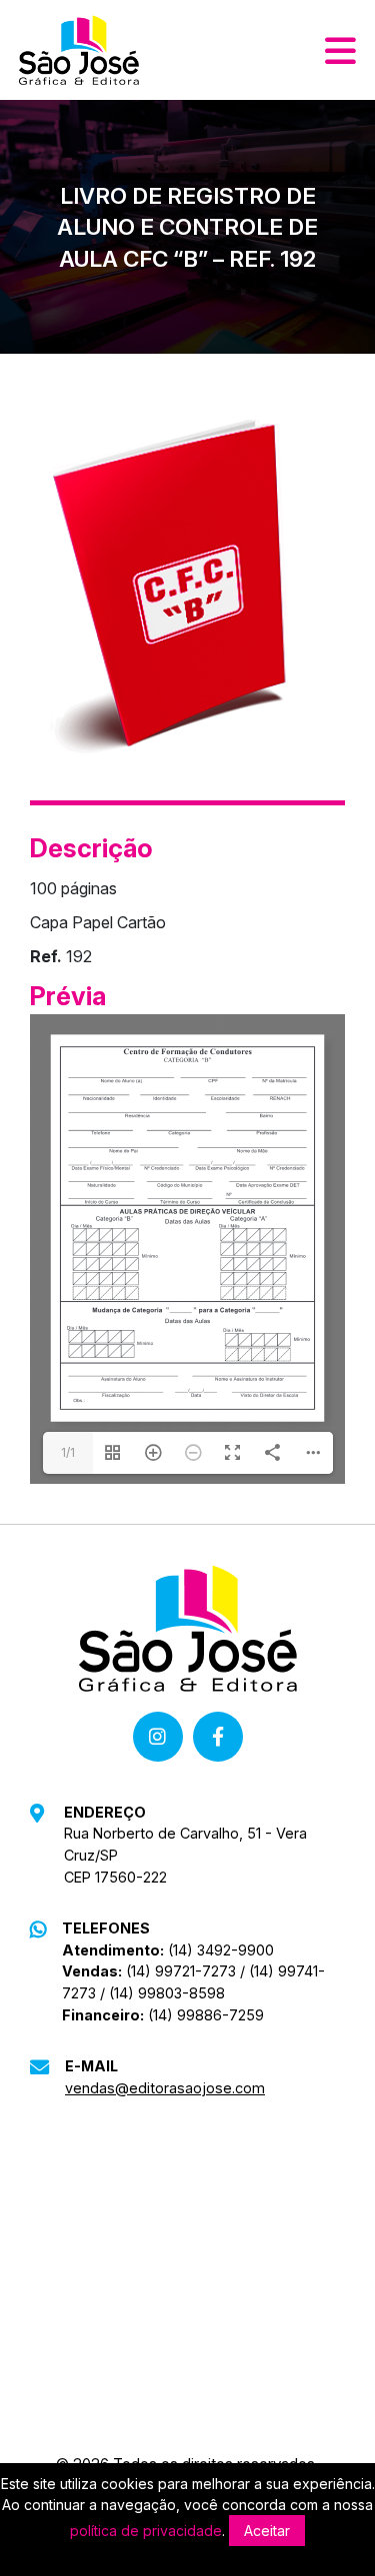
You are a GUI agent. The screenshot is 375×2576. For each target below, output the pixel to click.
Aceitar (267, 2531)
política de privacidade (146, 2531)
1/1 (68, 1452)
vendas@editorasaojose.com (165, 2088)
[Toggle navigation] (340, 49)
